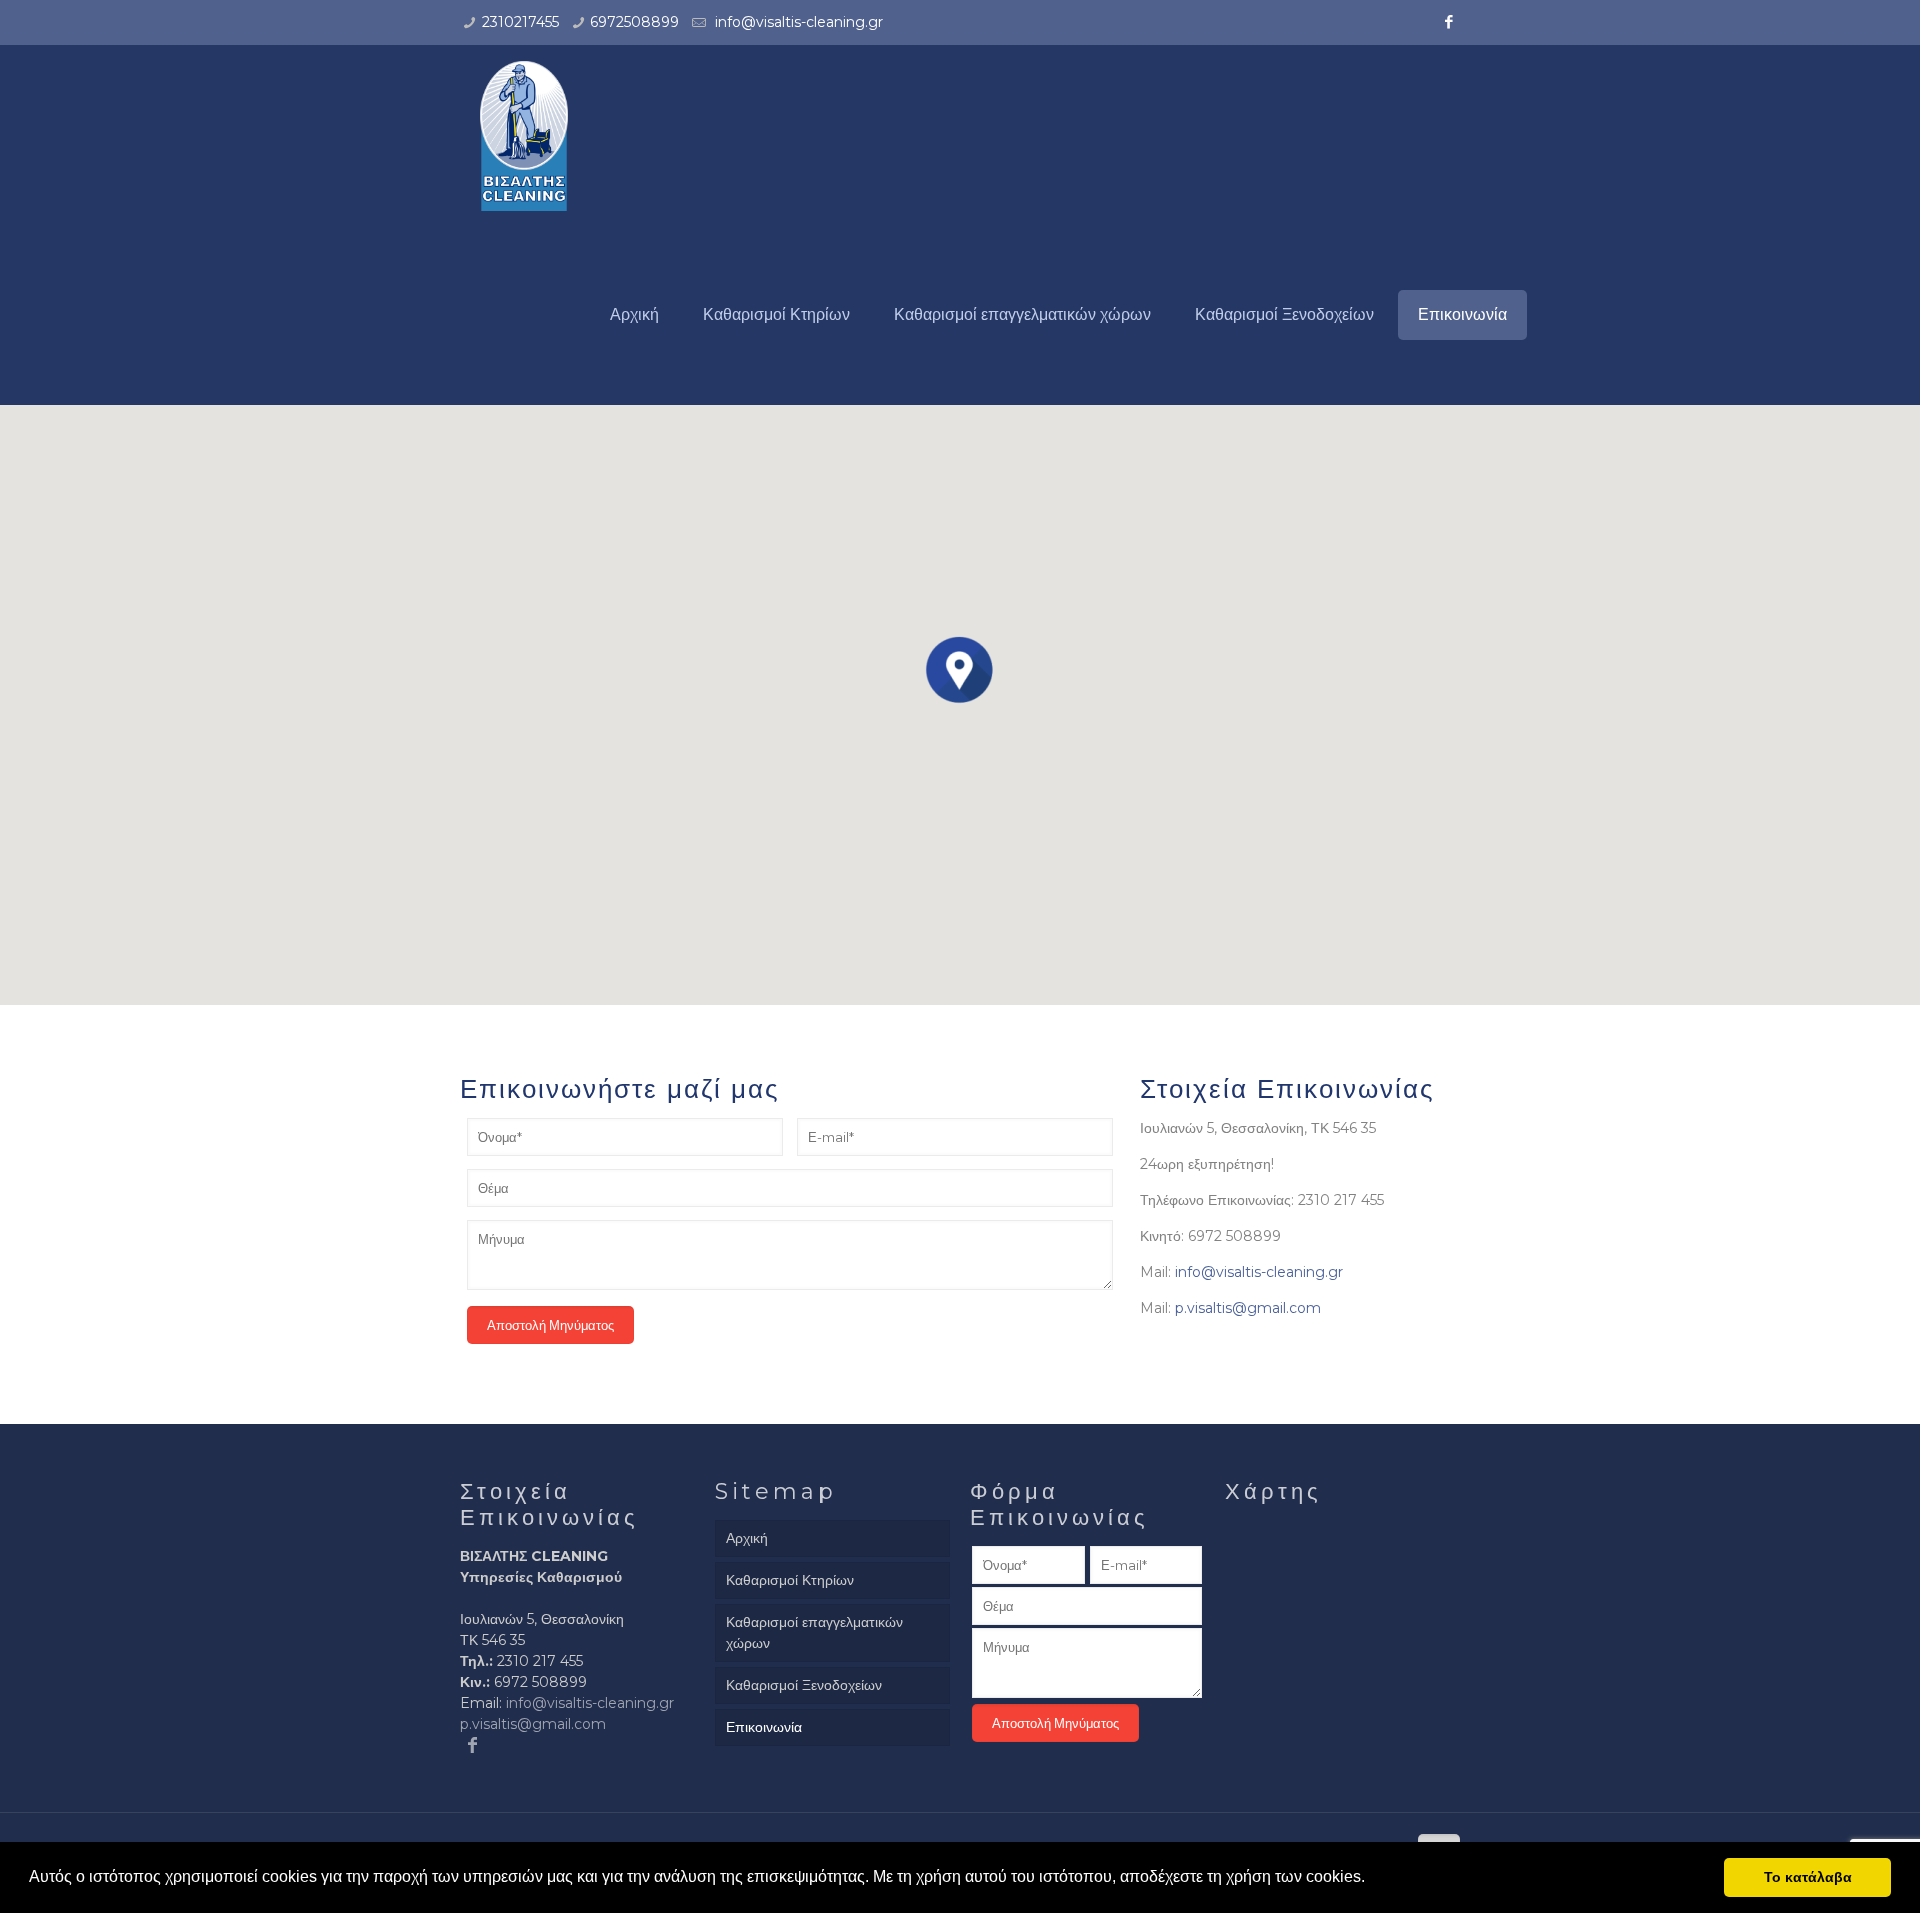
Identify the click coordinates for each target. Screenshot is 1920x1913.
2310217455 (520, 22)
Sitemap (776, 1491)
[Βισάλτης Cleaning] (524, 135)
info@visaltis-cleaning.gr (797, 22)
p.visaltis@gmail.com (1248, 1308)
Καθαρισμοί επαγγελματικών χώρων (814, 1632)
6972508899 (634, 22)
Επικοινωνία (764, 1727)
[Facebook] (1449, 21)
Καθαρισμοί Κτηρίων (790, 1580)
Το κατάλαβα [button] (1808, 1877)
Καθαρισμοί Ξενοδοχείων (804, 1685)
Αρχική (747, 1538)
